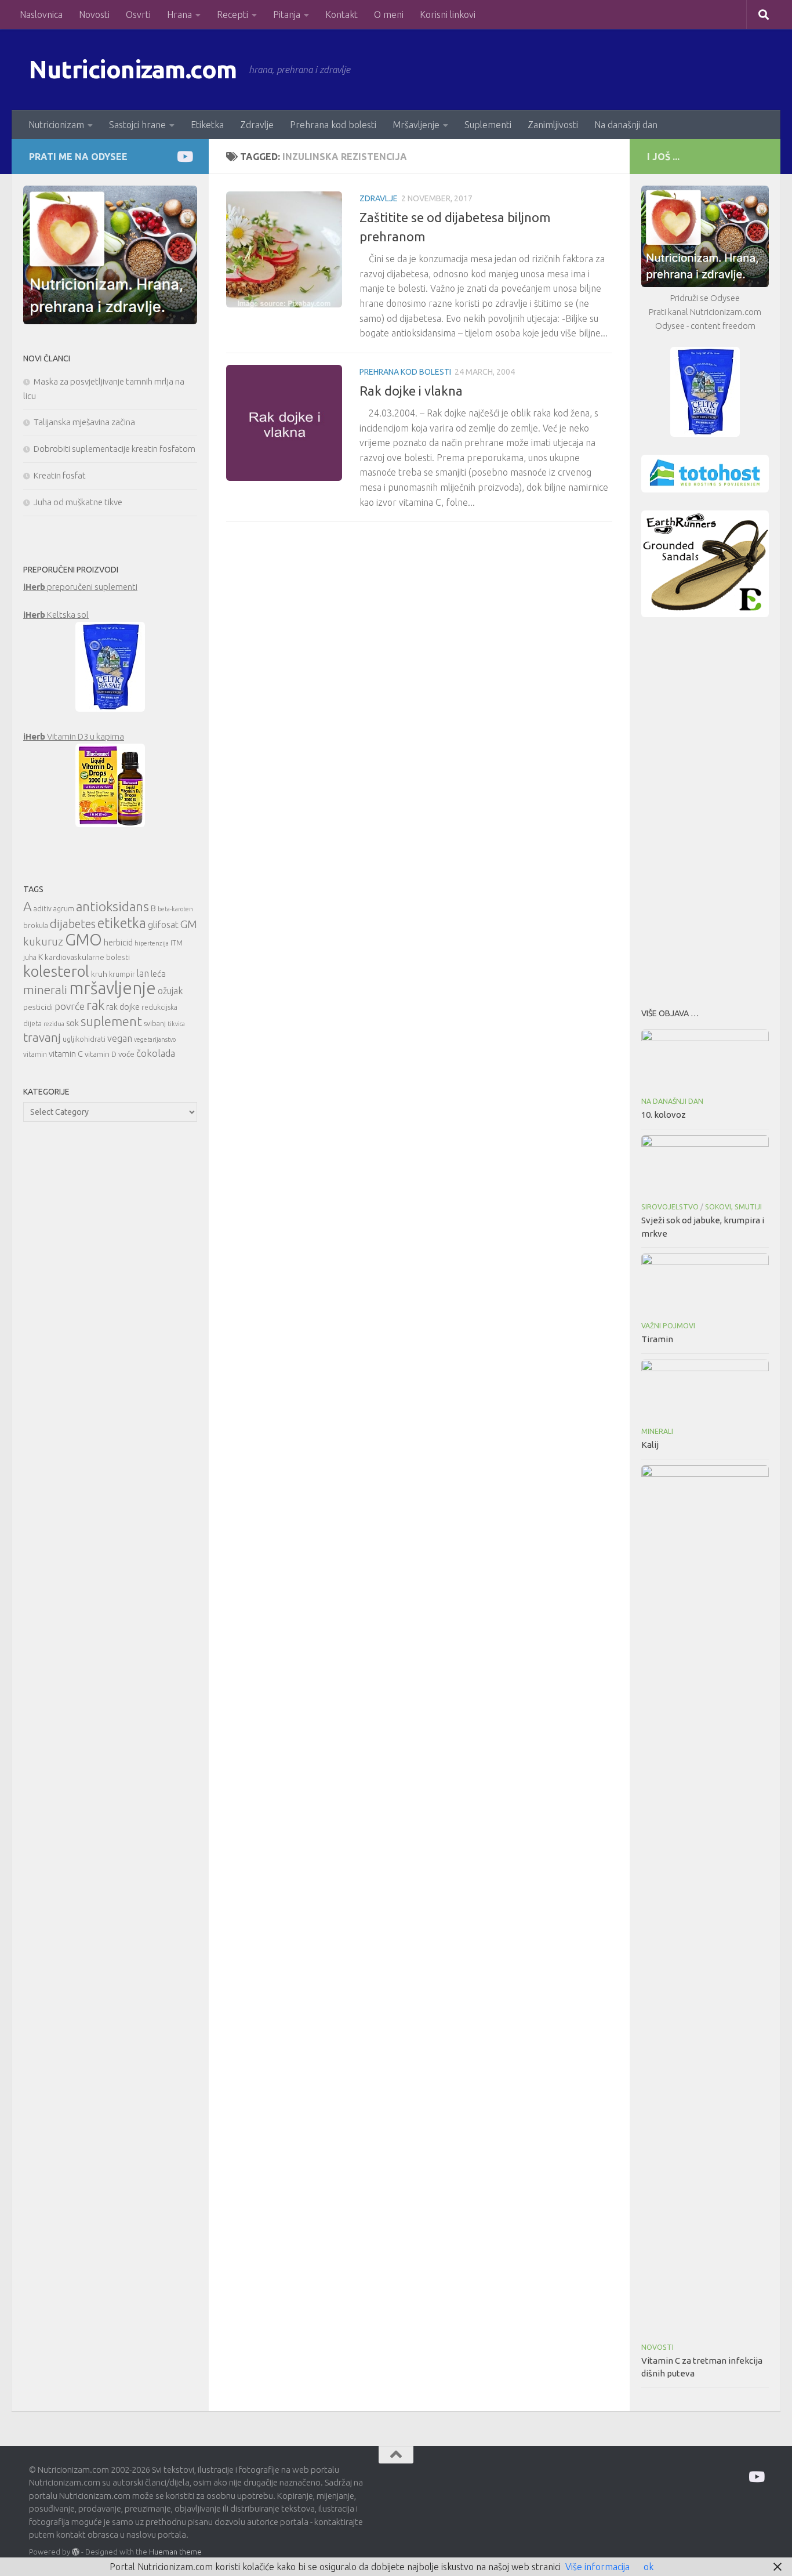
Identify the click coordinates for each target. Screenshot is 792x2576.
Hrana (179, 15)
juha (30, 957)
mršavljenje (112, 988)
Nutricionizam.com (133, 69)
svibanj (155, 1023)
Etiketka (207, 125)
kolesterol (56, 971)
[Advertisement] (705, 809)
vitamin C (66, 1054)
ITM (177, 943)
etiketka (122, 923)
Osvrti (138, 15)
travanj (42, 1037)
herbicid (118, 942)
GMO (83, 939)
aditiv (43, 909)
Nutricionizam (56, 125)
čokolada (156, 1053)
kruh (99, 974)
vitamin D (101, 1054)
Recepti (232, 15)
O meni (389, 15)
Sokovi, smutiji (733, 1207)
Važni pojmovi (668, 1326)
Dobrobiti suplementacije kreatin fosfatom (115, 449)
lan (143, 973)
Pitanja (287, 15)
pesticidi (38, 1007)
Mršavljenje (416, 125)
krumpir (122, 974)
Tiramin (657, 1339)
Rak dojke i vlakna (411, 391)
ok (649, 2567)
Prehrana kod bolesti (333, 125)
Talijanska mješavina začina (84, 422)
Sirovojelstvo (670, 1207)
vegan (120, 1038)
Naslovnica (41, 15)
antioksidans (112, 906)
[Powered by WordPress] (76, 2552)
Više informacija (597, 2567)
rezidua (54, 1024)
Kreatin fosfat (60, 475)
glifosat (163, 925)
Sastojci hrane (137, 125)
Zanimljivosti (553, 125)
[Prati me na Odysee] (184, 156)
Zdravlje (257, 125)
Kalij (650, 1445)
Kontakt (341, 15)
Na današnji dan (626, 125)
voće (126, 1054)
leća (158, 974)
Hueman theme (175, 2552)
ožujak (170, 991)
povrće (70, 1006)
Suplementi (488, 125)
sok (72, 1023)
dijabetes (73, 924)
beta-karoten (175, 909)
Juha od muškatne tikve (78, 502)
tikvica (176, 1024)
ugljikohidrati (84, 1039)
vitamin (35, 1054)
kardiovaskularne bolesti (87, 957)
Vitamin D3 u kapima (74, 736)
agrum (64, 909)
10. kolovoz (664, 1115)
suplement (111, 1021)
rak (95, 1005)
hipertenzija (152, 943)
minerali (45, 990)
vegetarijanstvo (155, 1039)
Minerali (657, 1431)
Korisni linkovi (448, 15)
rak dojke (123, 1007)
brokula (36, 925)
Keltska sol (56, 615)
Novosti (94, 15)
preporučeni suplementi (80, 587)
